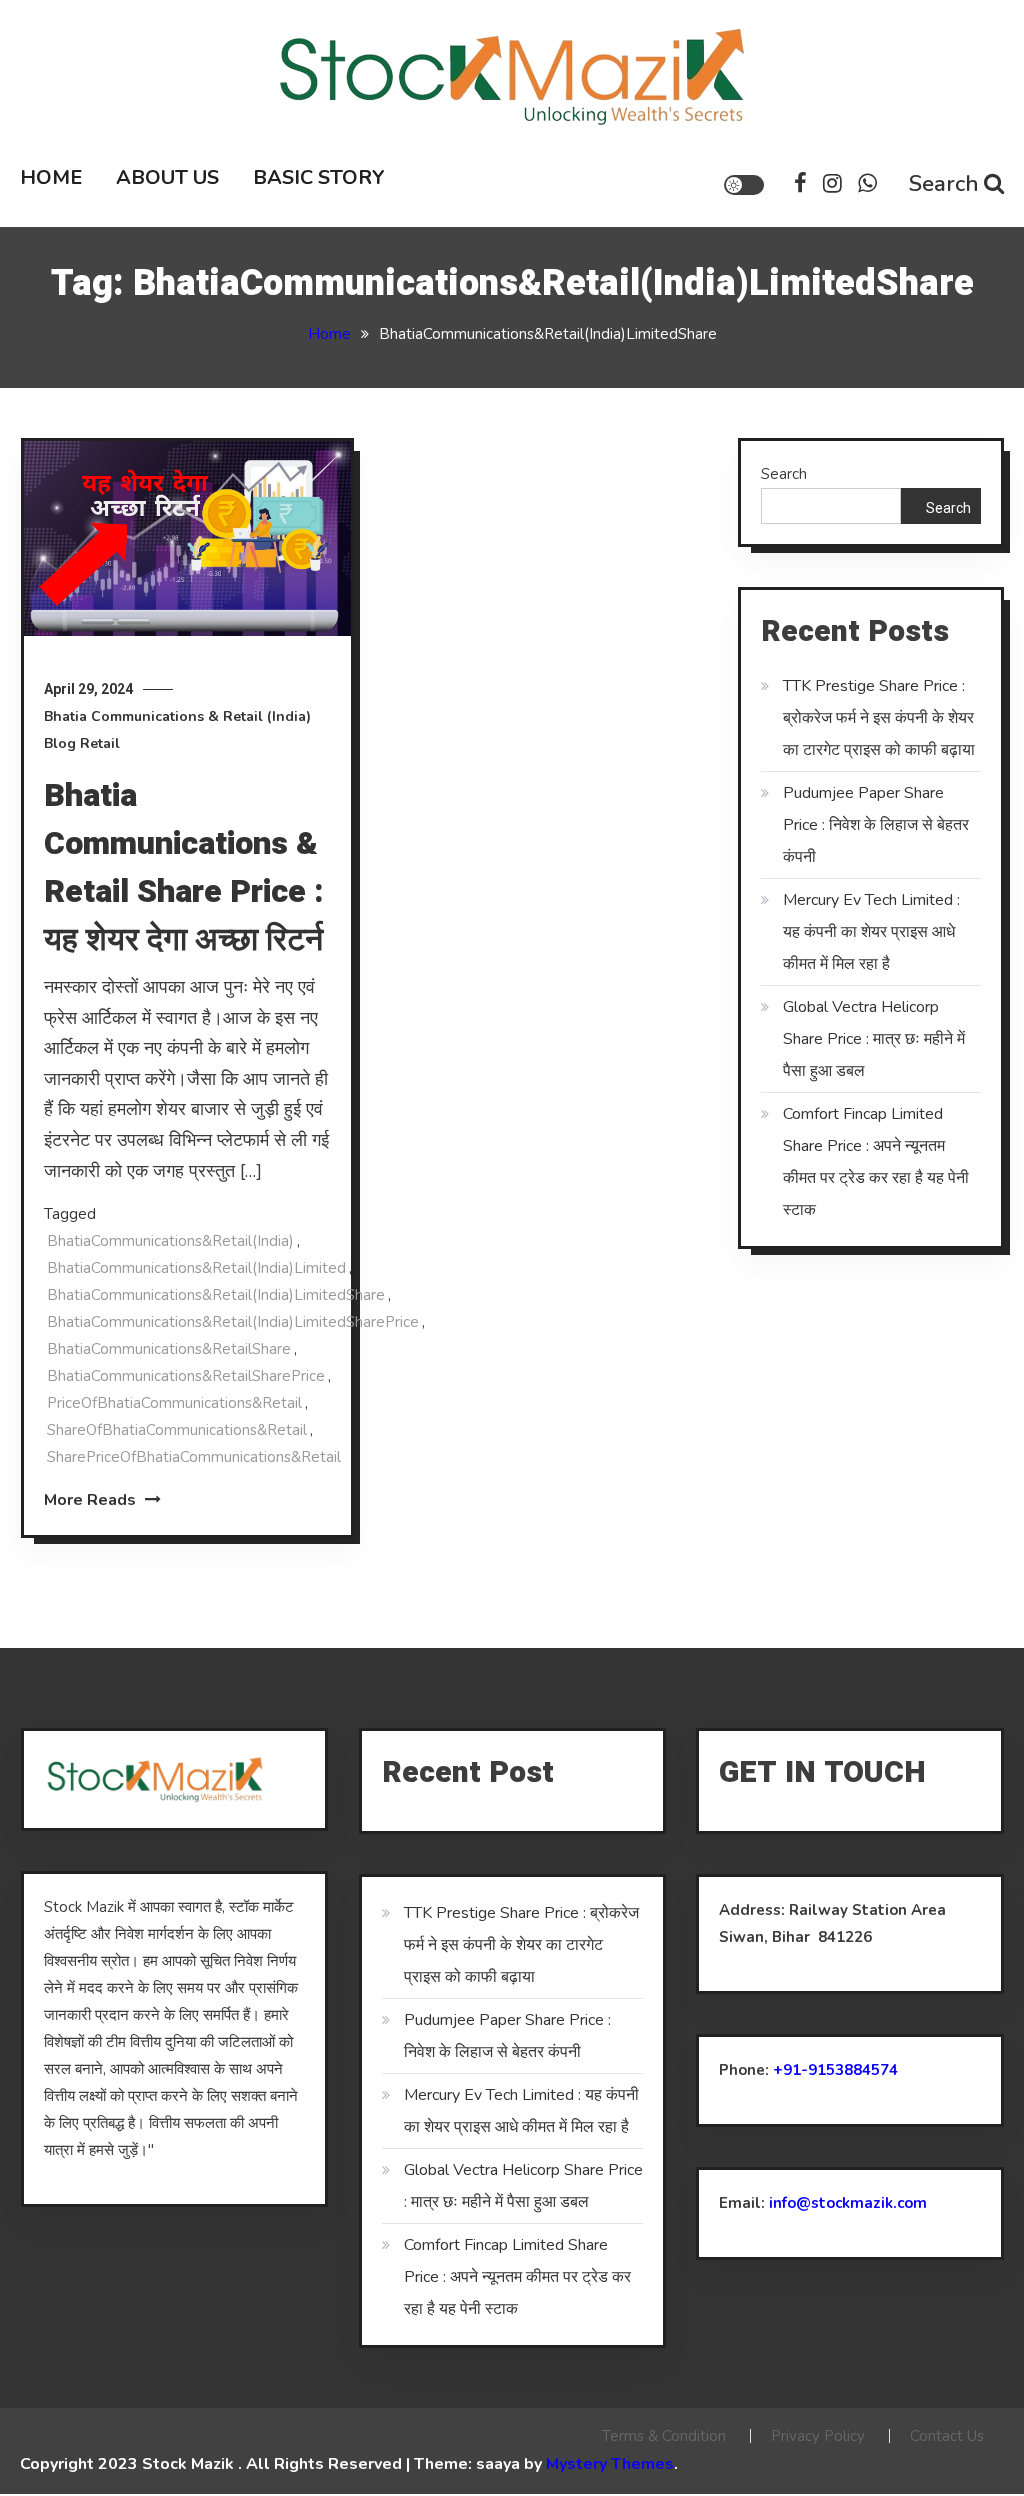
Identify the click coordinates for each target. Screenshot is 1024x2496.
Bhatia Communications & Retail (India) (177, 716)
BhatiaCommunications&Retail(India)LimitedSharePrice (233, 1322)
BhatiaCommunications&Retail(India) (170, 1241)
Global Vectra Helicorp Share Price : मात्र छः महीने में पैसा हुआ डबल (874, 1039)
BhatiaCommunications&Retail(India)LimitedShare (216, 1295)
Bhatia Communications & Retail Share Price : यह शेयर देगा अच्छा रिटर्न (184, 867)
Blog (60, 743)
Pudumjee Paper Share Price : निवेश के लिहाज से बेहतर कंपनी (876, 825)
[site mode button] (744, 185)
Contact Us (947, 2436)
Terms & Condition (664, 2436)
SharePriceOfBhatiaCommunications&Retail (194, 1457)
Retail (100, 743)
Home (51, 177)
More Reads (92, 1500)
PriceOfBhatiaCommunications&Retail (174, 1403)
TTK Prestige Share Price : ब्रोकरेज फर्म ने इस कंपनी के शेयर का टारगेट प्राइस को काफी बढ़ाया (879, 718)
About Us (167, 177)
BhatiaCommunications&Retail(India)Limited (196, 1268)
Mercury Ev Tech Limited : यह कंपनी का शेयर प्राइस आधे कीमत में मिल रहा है (871, 932)
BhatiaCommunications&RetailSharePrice (186, 1376)
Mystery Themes (610, 2464)
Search (944, 184)
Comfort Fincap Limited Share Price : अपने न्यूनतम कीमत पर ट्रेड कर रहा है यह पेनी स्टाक (876, 1162)
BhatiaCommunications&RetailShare (169, 1349)
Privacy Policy (818, 2436)
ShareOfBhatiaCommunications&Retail (177, 1430)
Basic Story (319, 177)
